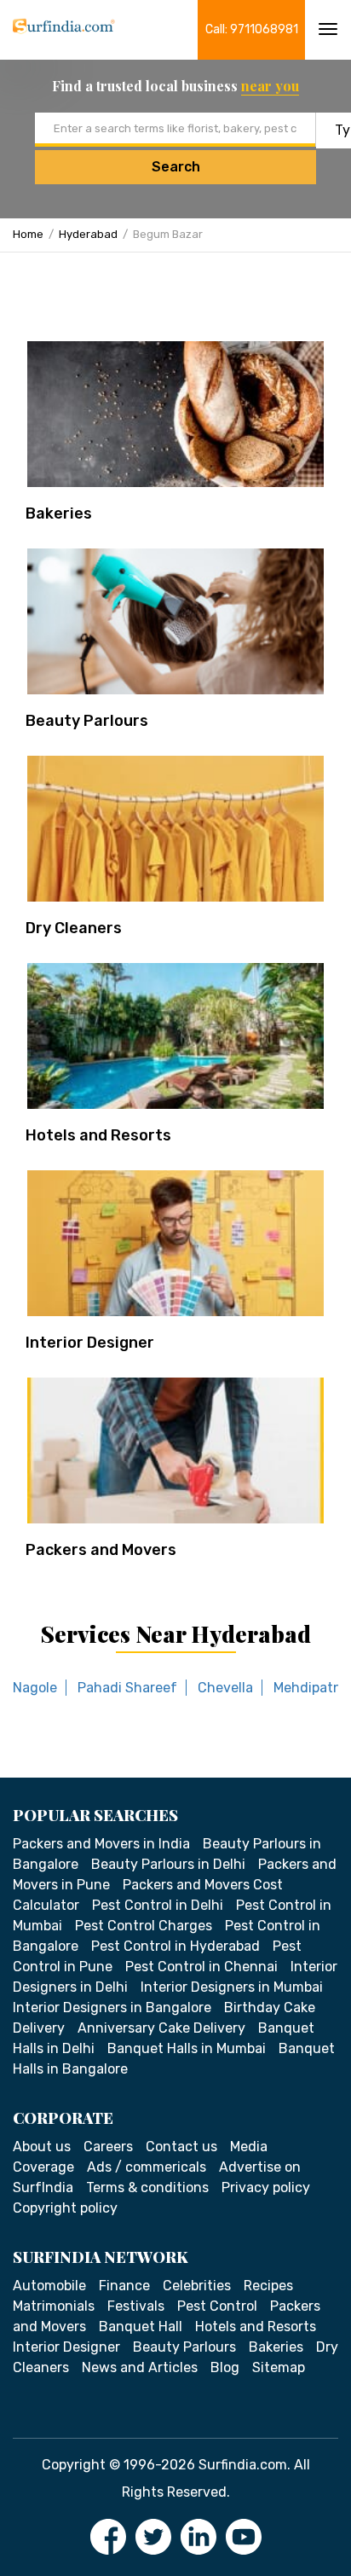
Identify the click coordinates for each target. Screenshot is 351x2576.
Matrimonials (54, 2306)
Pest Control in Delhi (158, 1905)
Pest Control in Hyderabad (175, 1946)
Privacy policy (266, 2187)
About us (42, 2147)
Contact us (181, 2147)
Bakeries (59, 513)
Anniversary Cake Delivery (161, 2028)
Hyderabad (88, 234)
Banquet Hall (141, 2327)
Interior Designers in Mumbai (232, 1987)
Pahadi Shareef (127, 1688)
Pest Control (217, 2306)
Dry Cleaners (74, 928)
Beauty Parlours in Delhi (168, 1864)
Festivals (136, 2306)
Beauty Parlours (87, 721)
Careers (108, 2147)
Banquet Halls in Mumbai (187, 2048)
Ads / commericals (147, 2167)
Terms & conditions (147, 2187)
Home (28, 234)
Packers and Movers (101, 1550)
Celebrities (197, 2286)
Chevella (225, 1688)
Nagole (35, 1688)
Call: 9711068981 (252, 29)
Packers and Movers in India (101, 1844)
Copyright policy (65, 2208)
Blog (225, 2367)
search (176, 167)
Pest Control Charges (144, 1926)
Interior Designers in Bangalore (112, 2007)
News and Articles (140, 2367)
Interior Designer (90, 1343)
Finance (124, 2286)
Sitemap (279, 2367)
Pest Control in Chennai (201, 1967)
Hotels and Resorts (98, 1135)
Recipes (268, 2286)
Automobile (49, 2286)
